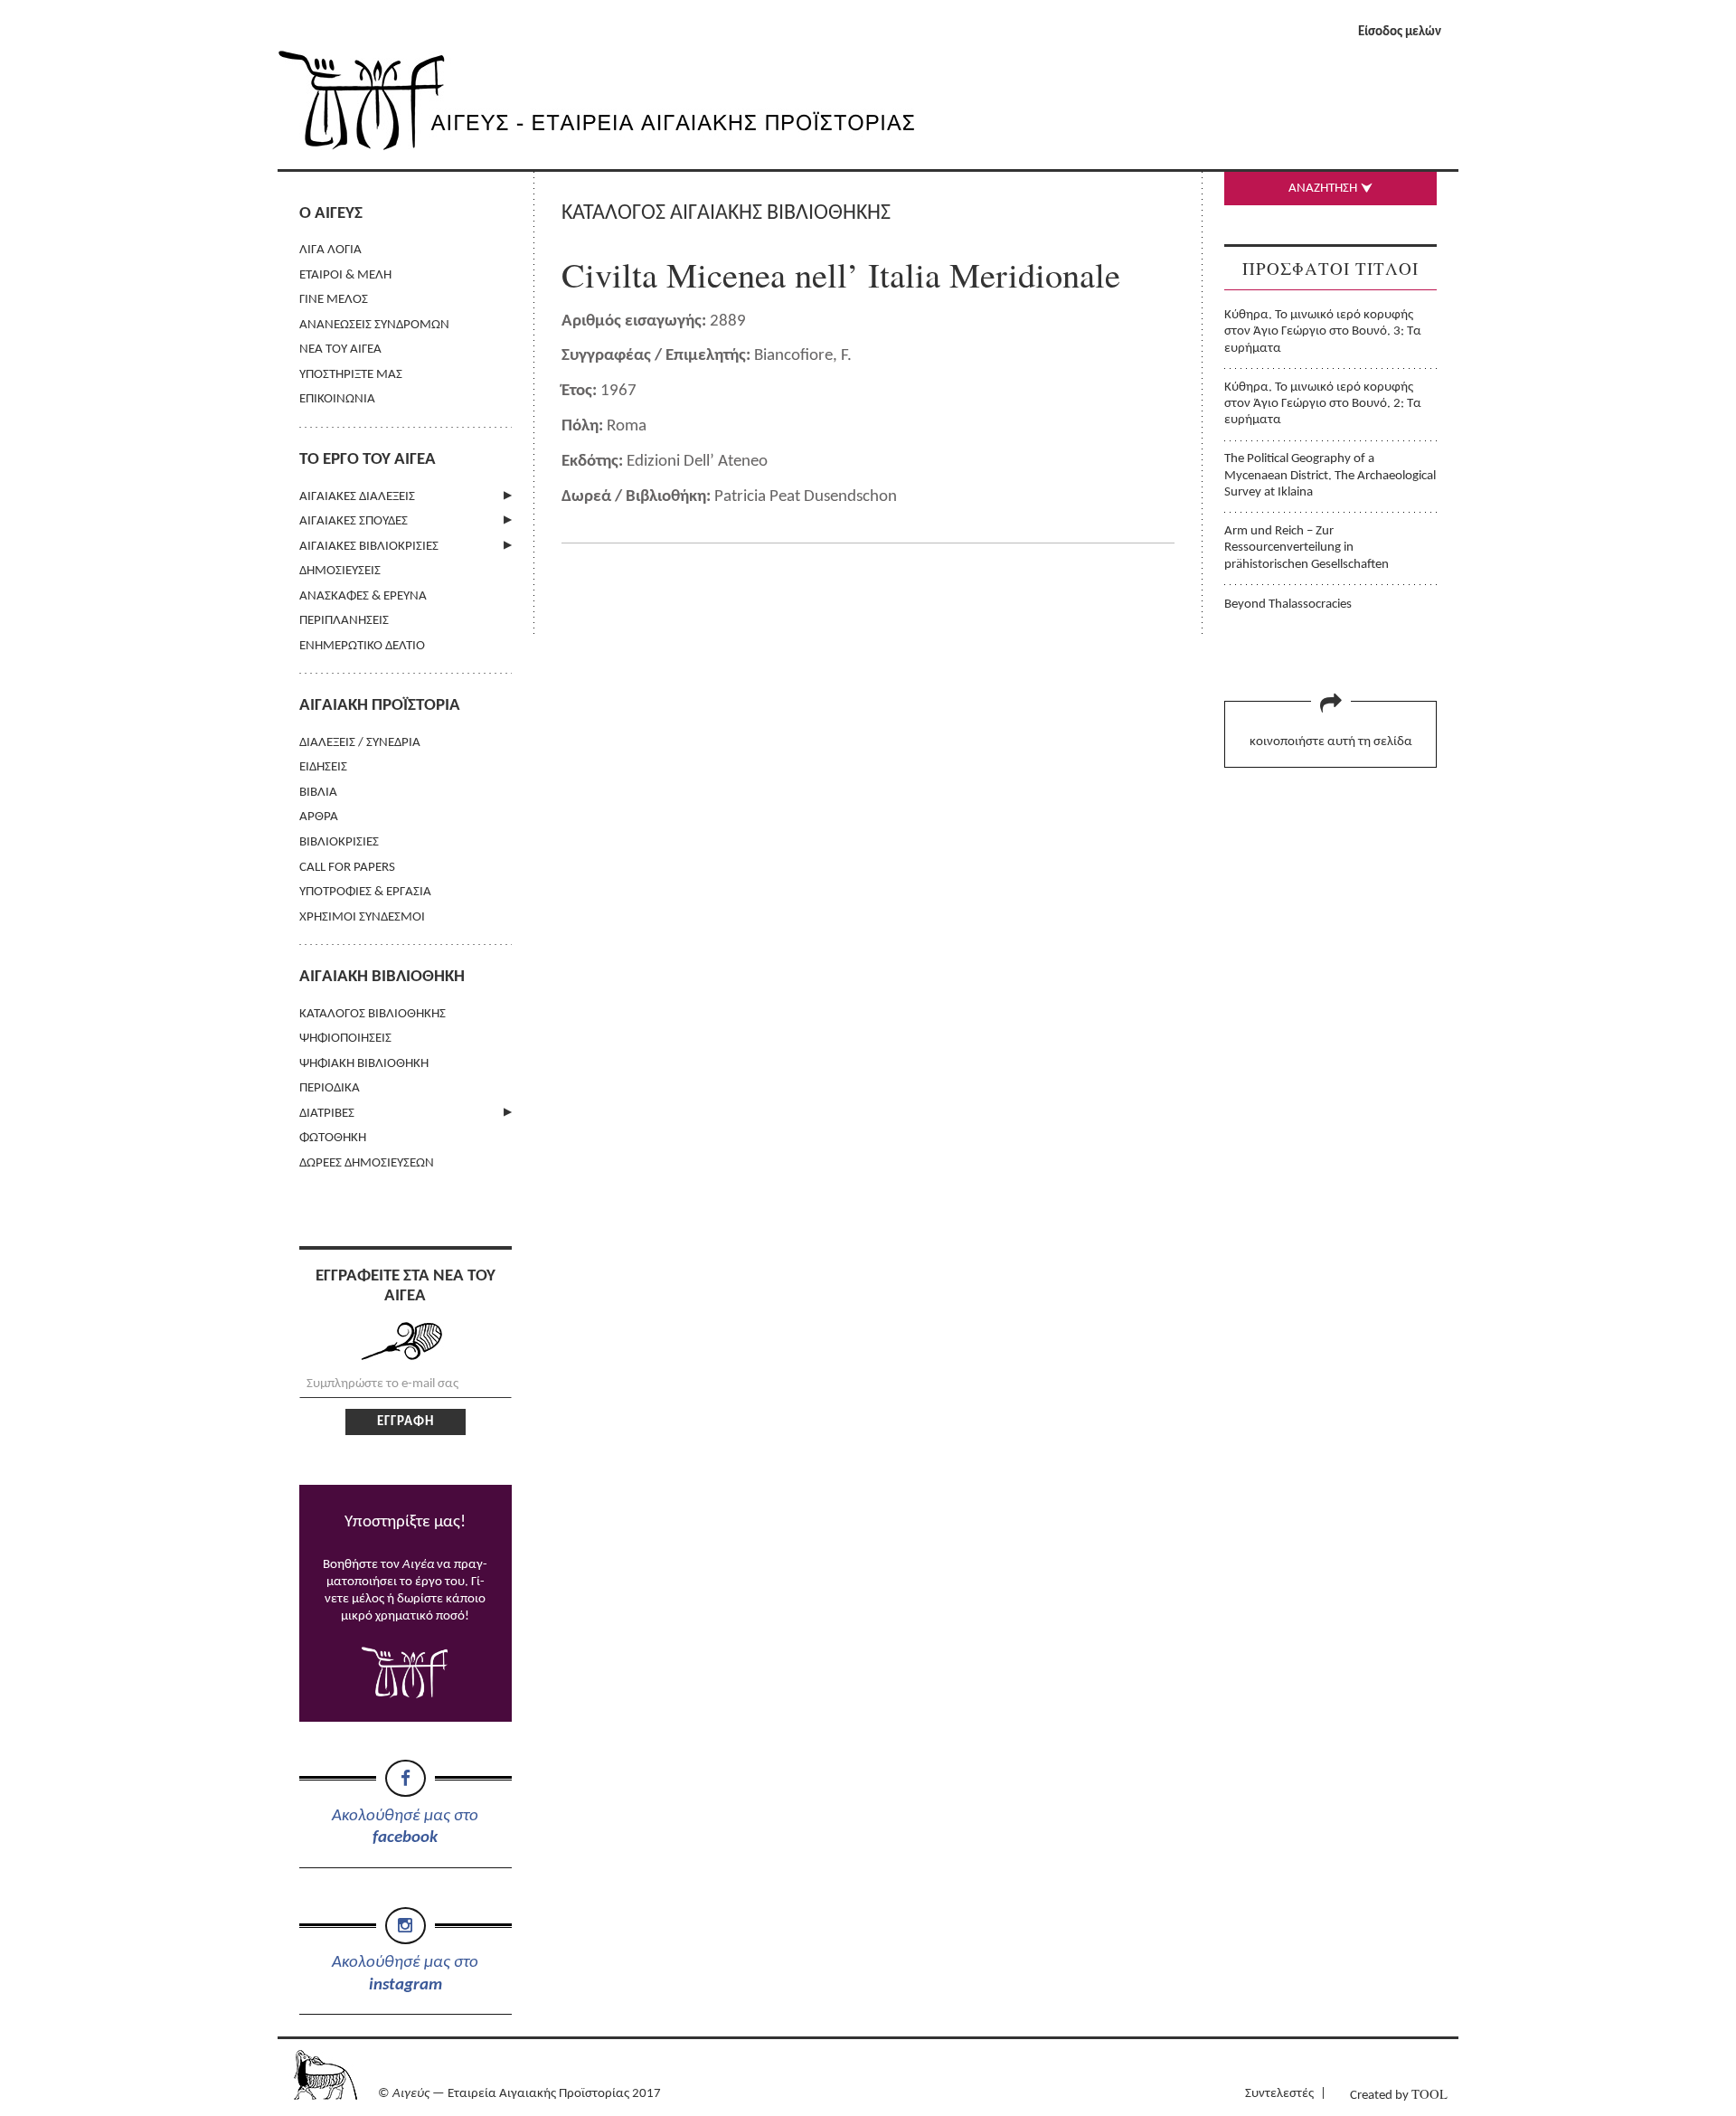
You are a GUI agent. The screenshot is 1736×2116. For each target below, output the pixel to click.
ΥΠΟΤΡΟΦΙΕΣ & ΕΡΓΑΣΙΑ (365, 892)
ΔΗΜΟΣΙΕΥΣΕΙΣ (340, 571)
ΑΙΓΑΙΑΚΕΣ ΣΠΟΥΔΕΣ (354, 521)
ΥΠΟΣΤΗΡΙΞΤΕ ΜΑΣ (351, 375)
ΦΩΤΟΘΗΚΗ (333, 1138)
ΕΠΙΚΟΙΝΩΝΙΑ (337, 399)
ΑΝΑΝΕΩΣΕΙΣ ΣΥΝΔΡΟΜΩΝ (374, 325)
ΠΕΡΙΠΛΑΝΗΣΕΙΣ (344, 621)
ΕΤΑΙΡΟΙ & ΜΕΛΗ (345, 275)
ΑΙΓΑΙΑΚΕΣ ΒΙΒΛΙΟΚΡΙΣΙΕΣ (369, 547)
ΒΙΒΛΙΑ (318, 793)
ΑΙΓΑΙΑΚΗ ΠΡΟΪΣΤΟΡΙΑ (380, 706)
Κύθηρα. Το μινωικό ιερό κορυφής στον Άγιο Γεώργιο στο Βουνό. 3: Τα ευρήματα (1323, 332)
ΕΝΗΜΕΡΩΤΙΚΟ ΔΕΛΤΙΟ (362, 646)
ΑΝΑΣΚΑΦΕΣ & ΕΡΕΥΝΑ (363, 596)
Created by (1399, 2094)
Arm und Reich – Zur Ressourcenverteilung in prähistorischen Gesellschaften (1307, 548)
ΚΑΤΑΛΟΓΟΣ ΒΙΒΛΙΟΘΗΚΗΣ (373, 1014)
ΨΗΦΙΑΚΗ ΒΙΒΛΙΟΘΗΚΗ (364, 1064)
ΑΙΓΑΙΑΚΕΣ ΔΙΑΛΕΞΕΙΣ (357, 497)
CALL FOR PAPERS (347, 868)
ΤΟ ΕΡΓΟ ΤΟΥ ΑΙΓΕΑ (368, 460)
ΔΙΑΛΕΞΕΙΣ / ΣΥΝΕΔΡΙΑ (360, 743)
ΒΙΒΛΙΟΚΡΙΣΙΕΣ (339, 842)
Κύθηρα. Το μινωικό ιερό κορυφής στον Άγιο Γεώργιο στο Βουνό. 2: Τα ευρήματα (1323, 404)
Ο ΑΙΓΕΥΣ (331, 214)
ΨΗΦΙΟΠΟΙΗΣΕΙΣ (345, 1039)
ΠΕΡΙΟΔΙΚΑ (330, 1088)
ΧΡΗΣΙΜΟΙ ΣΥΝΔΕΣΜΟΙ (362, 917)
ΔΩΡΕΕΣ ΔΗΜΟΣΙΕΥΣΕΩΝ (367, 1163)
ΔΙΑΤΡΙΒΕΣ (327, 1114)
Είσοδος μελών (1400, 32)
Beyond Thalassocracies (1288, 605)
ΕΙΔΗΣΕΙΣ (323, 767)
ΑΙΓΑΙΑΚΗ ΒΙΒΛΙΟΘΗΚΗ (382, 977)
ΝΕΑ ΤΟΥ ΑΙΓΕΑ (340, 350)
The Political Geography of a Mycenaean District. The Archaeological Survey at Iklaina (1330, 476)
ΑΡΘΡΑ (319, 817)
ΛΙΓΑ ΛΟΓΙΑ (330, 250)
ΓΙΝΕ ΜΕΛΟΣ (334, 300)
